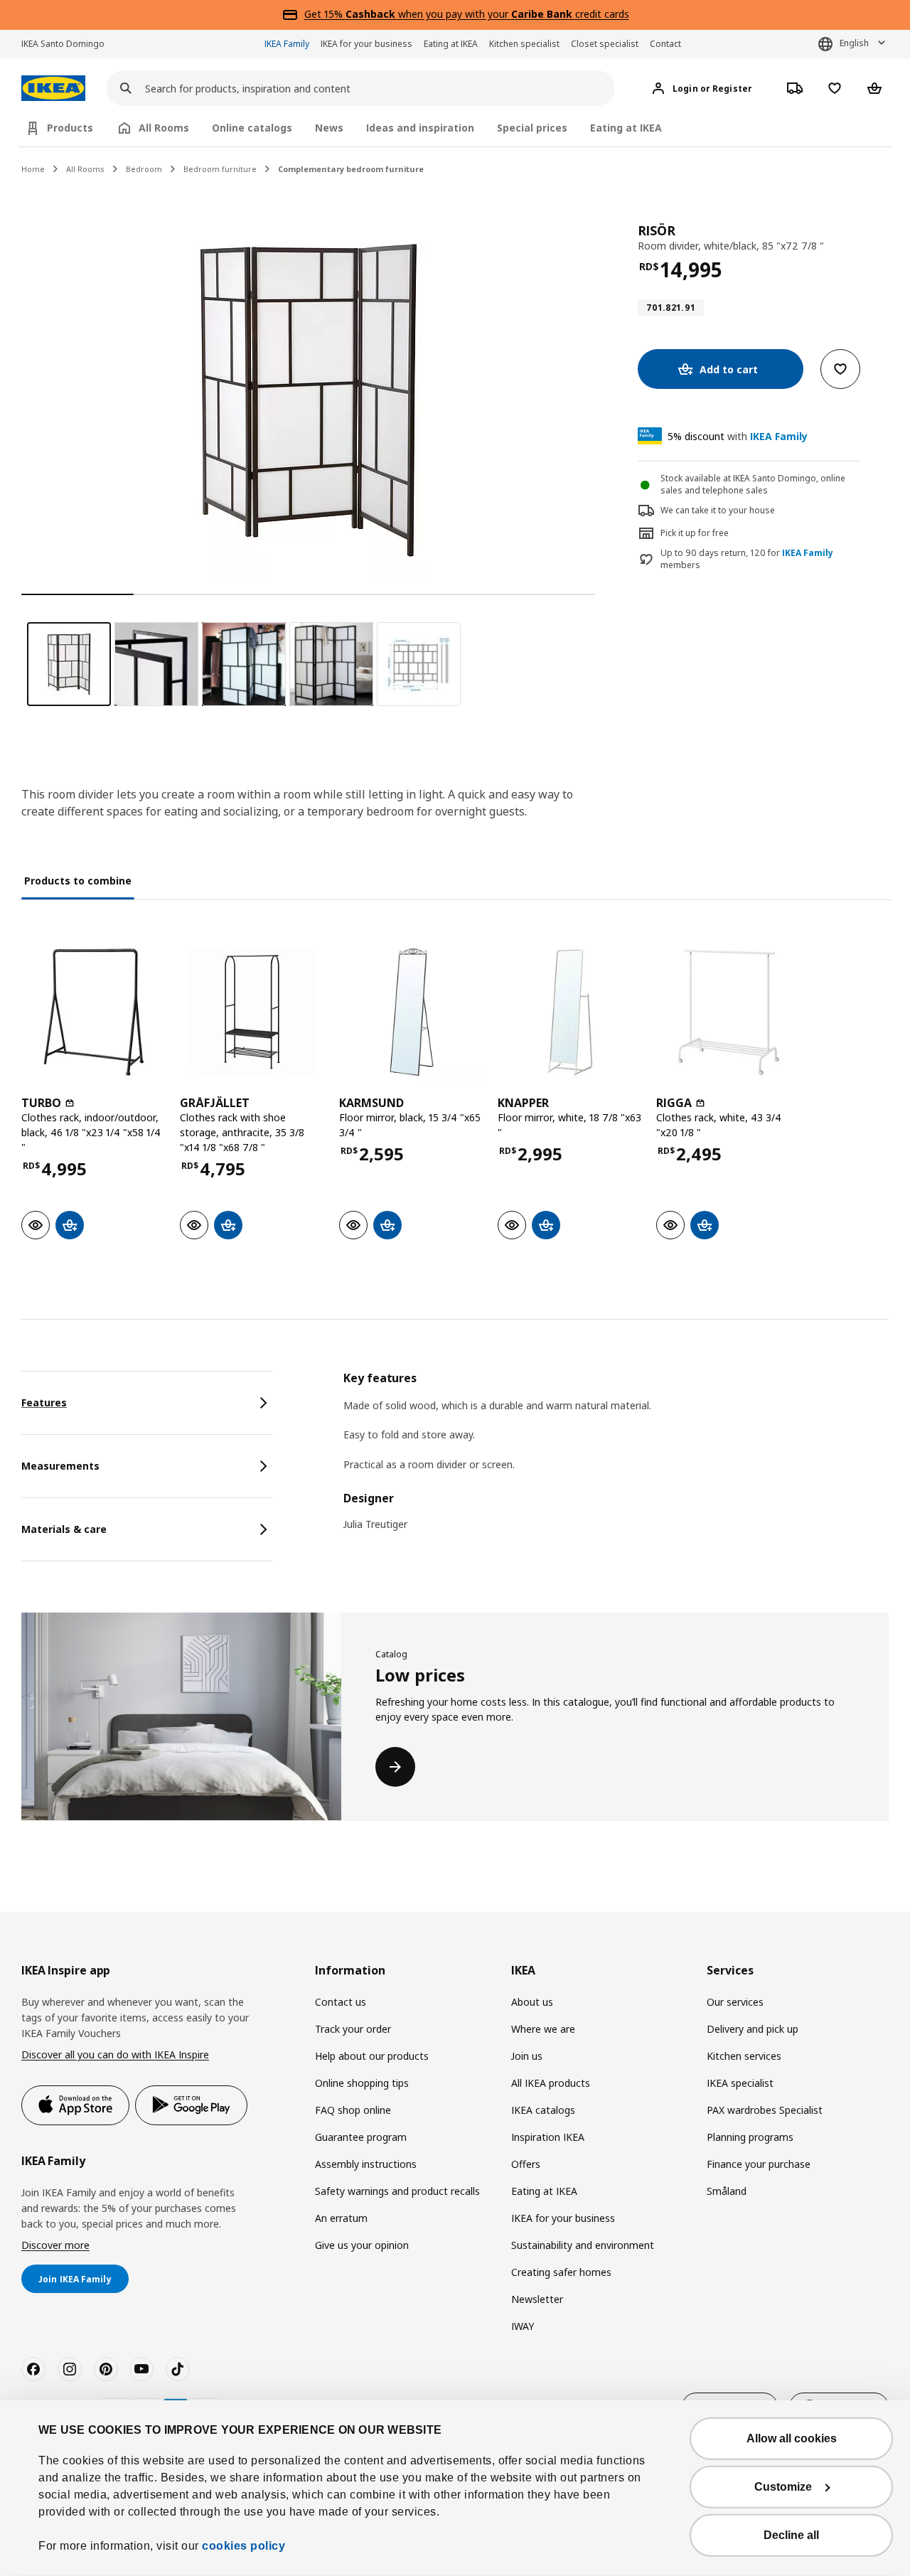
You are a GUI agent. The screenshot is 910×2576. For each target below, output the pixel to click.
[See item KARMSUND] (411, 1012)
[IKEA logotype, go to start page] (53, 89)
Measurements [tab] (60, 1466)
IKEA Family (287, 44)
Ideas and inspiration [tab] (420, 128)
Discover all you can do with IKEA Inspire (115, 2054)
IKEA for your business (366, 44)
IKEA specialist (740, 2083)
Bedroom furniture (220, 169)
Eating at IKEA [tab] (626, 128)
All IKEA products (551, 2083)
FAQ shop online (353, 2110)
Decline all (791, 2535)
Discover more (55, 2245)
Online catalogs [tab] (252, 128)
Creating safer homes (561, 2272)
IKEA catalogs (543, 2110)
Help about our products (372, 2056)
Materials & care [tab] (64, 1529)
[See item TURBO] (93, 1012)
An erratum (341, 2218)
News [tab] (329, 128)
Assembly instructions (366, 2164)
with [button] (738, 436)
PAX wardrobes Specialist (765, 2110)
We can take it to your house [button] (718, 510)
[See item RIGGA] (728, 1012)
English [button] (854, 43)
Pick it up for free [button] (695, 533)
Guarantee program (361, 2137)
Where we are (543, 2029)
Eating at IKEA (451, 44)
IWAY (523, 2326)
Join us (527, 2056)
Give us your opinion (362, 2245)
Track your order (353, 2029)
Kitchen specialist (524, 44)
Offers (526, 2164)
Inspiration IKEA (548, 2137)
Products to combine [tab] (78, 881)
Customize (783, 2487)
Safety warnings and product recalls (397, 2191)
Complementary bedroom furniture (351, 169)
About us (532, 2002)
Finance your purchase (759, 2164)
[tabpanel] (616, 1460)
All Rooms (85, 169)
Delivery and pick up (753, 2029)
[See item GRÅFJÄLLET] (252, 1012)
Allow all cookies (792, 2438)
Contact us (341, 2002)
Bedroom (144, 169)
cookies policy (243, 2546)
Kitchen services (744, 2056)
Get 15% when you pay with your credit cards (467, 14)
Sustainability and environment (583, 2245)
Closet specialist (605, 44)
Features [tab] (44, 1402)
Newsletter (537, 2299)
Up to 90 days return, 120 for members (747, 559)
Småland (727, 2191)
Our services (735, 2002)
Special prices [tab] (532, 128)
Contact (665, 44)
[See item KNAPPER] (570, 1012)
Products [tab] (70, 128)
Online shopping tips (362, 2083)
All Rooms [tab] (164, 128)
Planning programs (750, 2137)
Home (33, 169)
